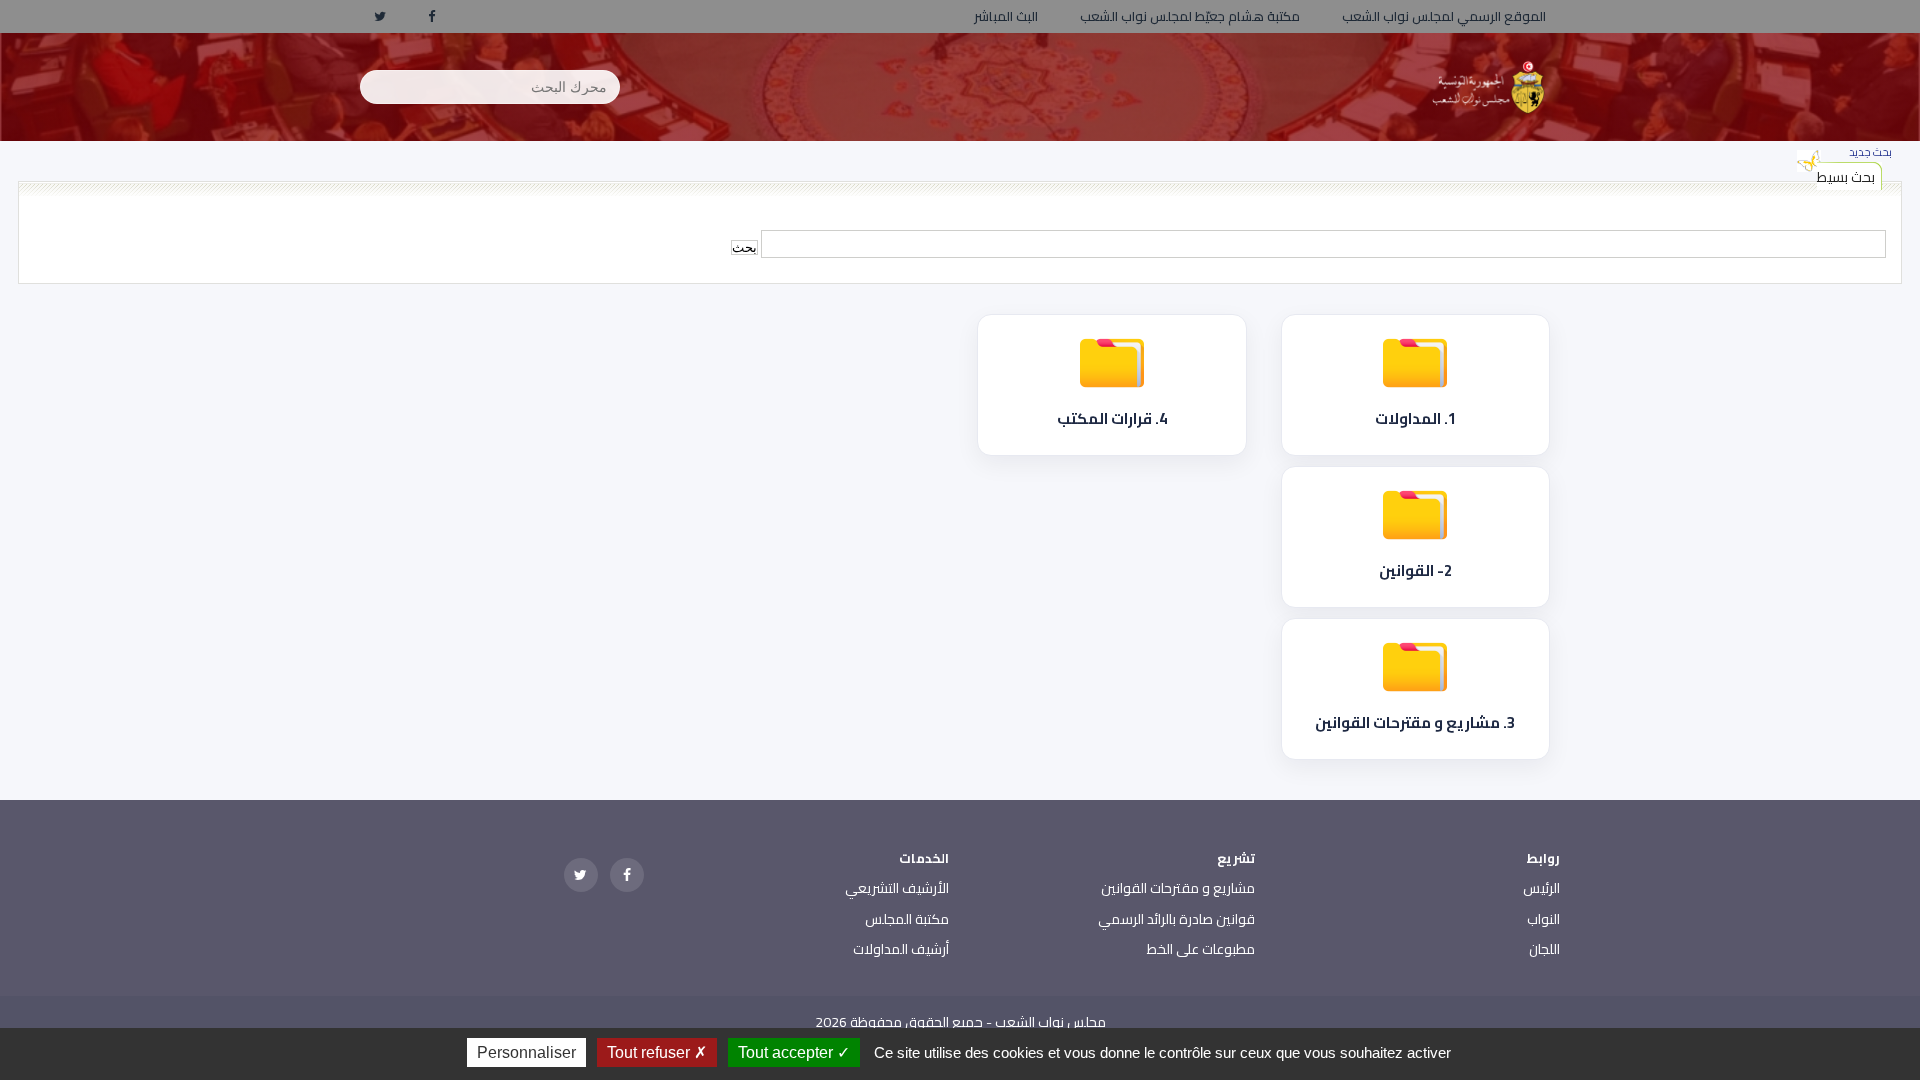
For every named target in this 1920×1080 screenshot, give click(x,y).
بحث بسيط (1846, 177)
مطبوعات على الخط (1201, 949)
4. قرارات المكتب (1112, 418)
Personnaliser (526, 1052)
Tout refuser (650, 1052)
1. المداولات (1415, 418)
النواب (1543, 919)
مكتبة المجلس (907, 919)
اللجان (1544, 949)
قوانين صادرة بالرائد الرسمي (1176, 919)
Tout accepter (787, 1052)
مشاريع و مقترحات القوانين (1178, 888)
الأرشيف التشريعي (897, 888)
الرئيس (1541, 888)
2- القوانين (1415, 570)
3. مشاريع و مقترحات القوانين (1415, 722)
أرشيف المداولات (901, 949)
